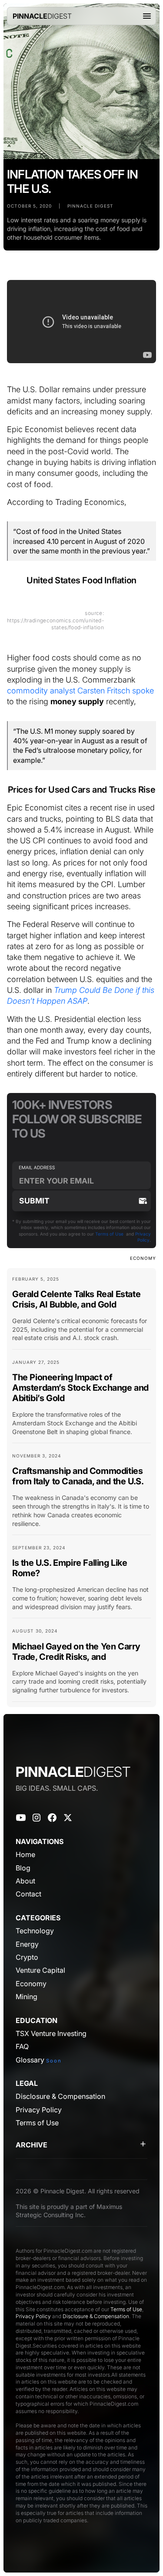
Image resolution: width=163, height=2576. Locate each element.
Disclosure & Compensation (96, 2316)
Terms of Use (109, 1234)
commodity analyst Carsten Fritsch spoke (80, 690)
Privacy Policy (33, 2316)
